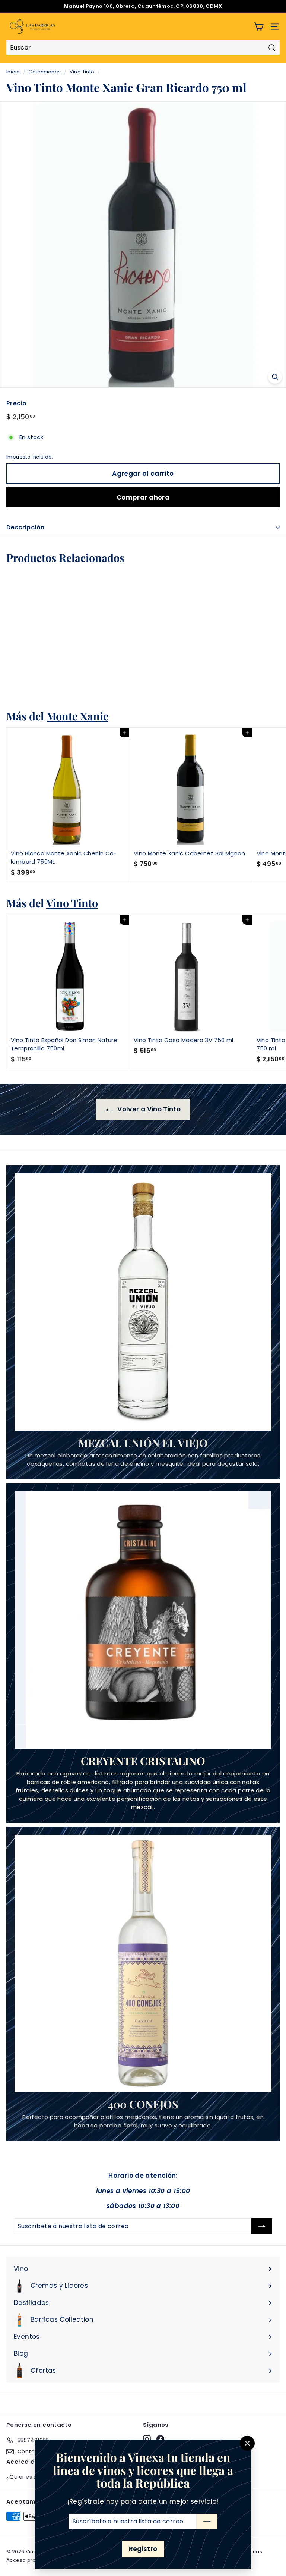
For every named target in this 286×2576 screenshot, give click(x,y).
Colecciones (45, 72)
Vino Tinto (82, 72)
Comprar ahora (143, 497)
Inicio (13, 72)
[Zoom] (275, 377)
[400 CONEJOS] (143, 1963)
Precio (16, 403)
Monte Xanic (77, 716)
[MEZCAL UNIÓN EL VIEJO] (143, 1302)
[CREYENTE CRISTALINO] (143, 1620)
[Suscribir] (207, 2522)
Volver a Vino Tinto (148, 1109)
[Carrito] (259, 27)
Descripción (25, 527)
